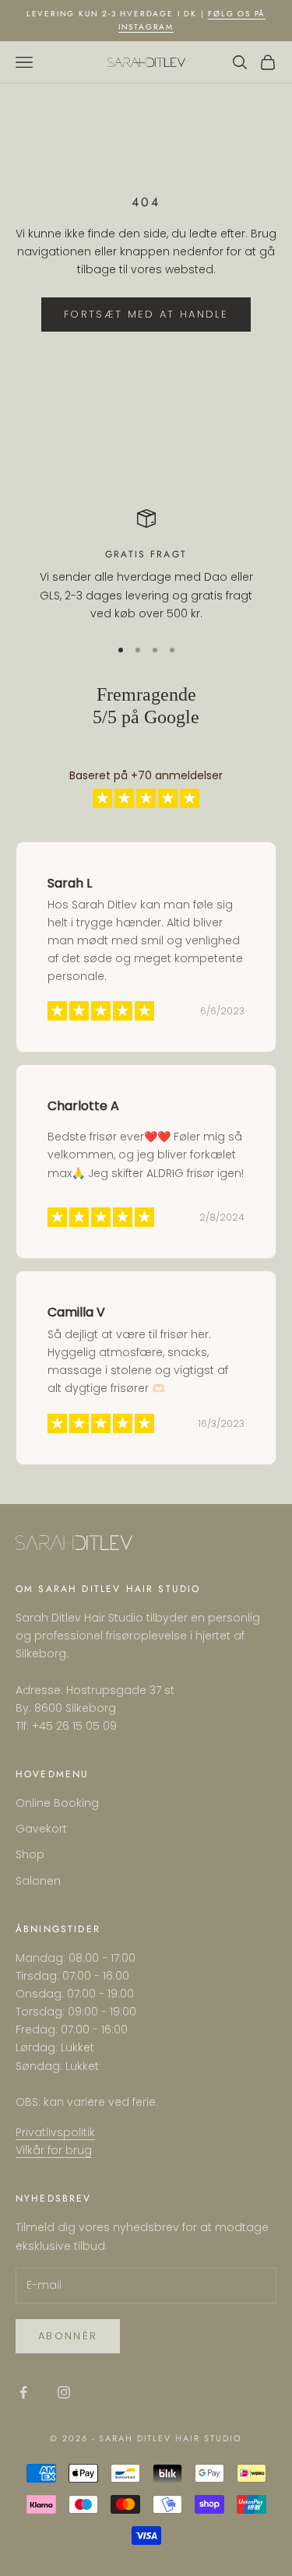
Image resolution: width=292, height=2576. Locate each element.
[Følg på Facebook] (23, 2392)
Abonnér (68, 2336)
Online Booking (57, 1803)
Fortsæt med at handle (146, 314)
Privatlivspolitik (55, 2132)
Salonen (38, 1881)
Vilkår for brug (54, 2150)
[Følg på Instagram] (64, 2392)
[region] (146, 566)
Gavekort (41, 1829)
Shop (30, 1854)
